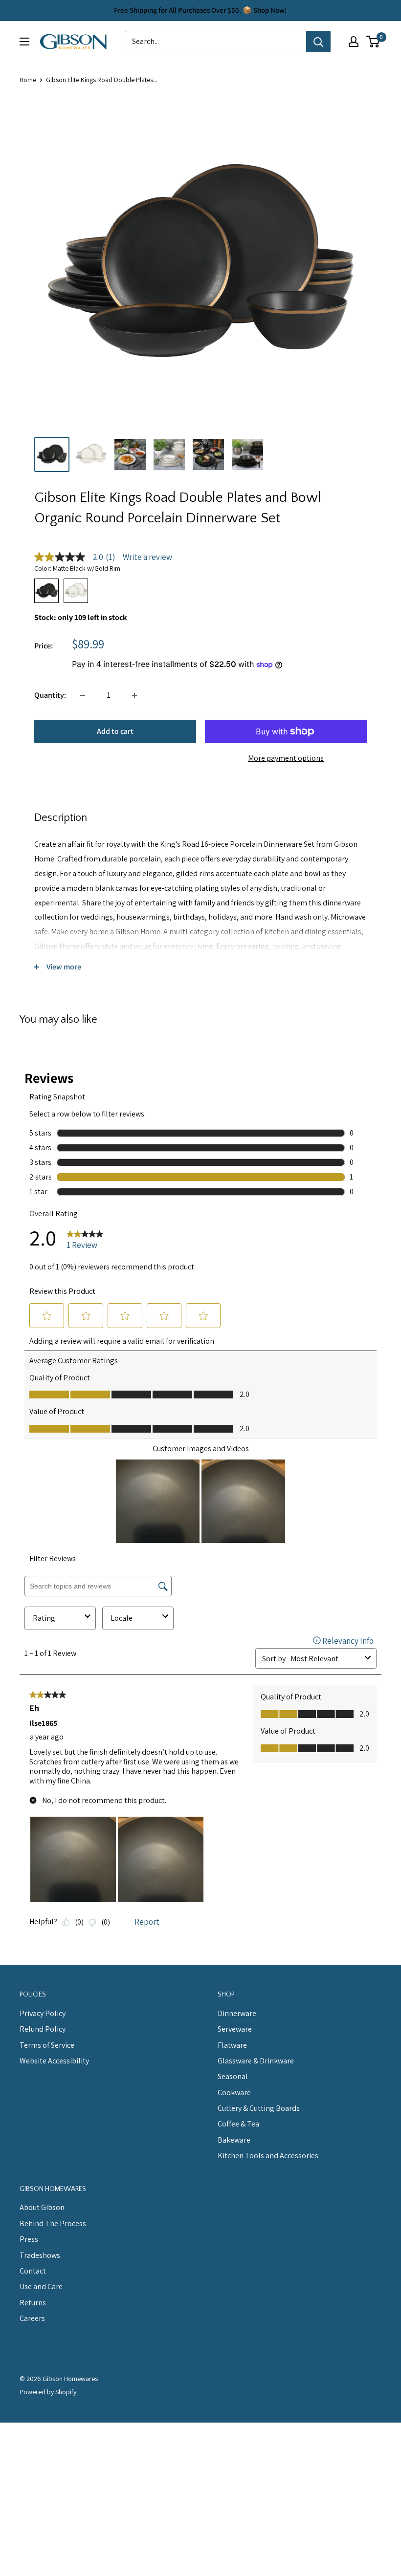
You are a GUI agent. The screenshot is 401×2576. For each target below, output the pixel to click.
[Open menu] (24, 42)
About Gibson (42, 2207)
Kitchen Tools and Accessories (268, 2156)
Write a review (147, 557)
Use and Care (41, 2286)
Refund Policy (43, 2029)
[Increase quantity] (134, 695)
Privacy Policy (43, 2013)
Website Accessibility (54, 2061)
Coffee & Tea (238, 2124)
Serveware (235, 2029)
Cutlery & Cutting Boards (259, 2108)
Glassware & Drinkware (256, 2061)
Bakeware (234, 2140)
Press (29, 2239)
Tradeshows (40, 2255)
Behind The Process (53, 2223)
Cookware (234, 2093)
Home (28, 80)
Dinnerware (237, 2013)
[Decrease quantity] (83, 695)
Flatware (232, 2045)
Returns (33, 2303)
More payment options (286, 758)
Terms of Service (47, 2045)
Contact (33, 2271)
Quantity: (50, 695)
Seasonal (233, 2076)
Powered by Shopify (48, 2392)
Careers (32, 2318)
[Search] (318, 42)
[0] (373, 42)
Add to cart (115, 731)
